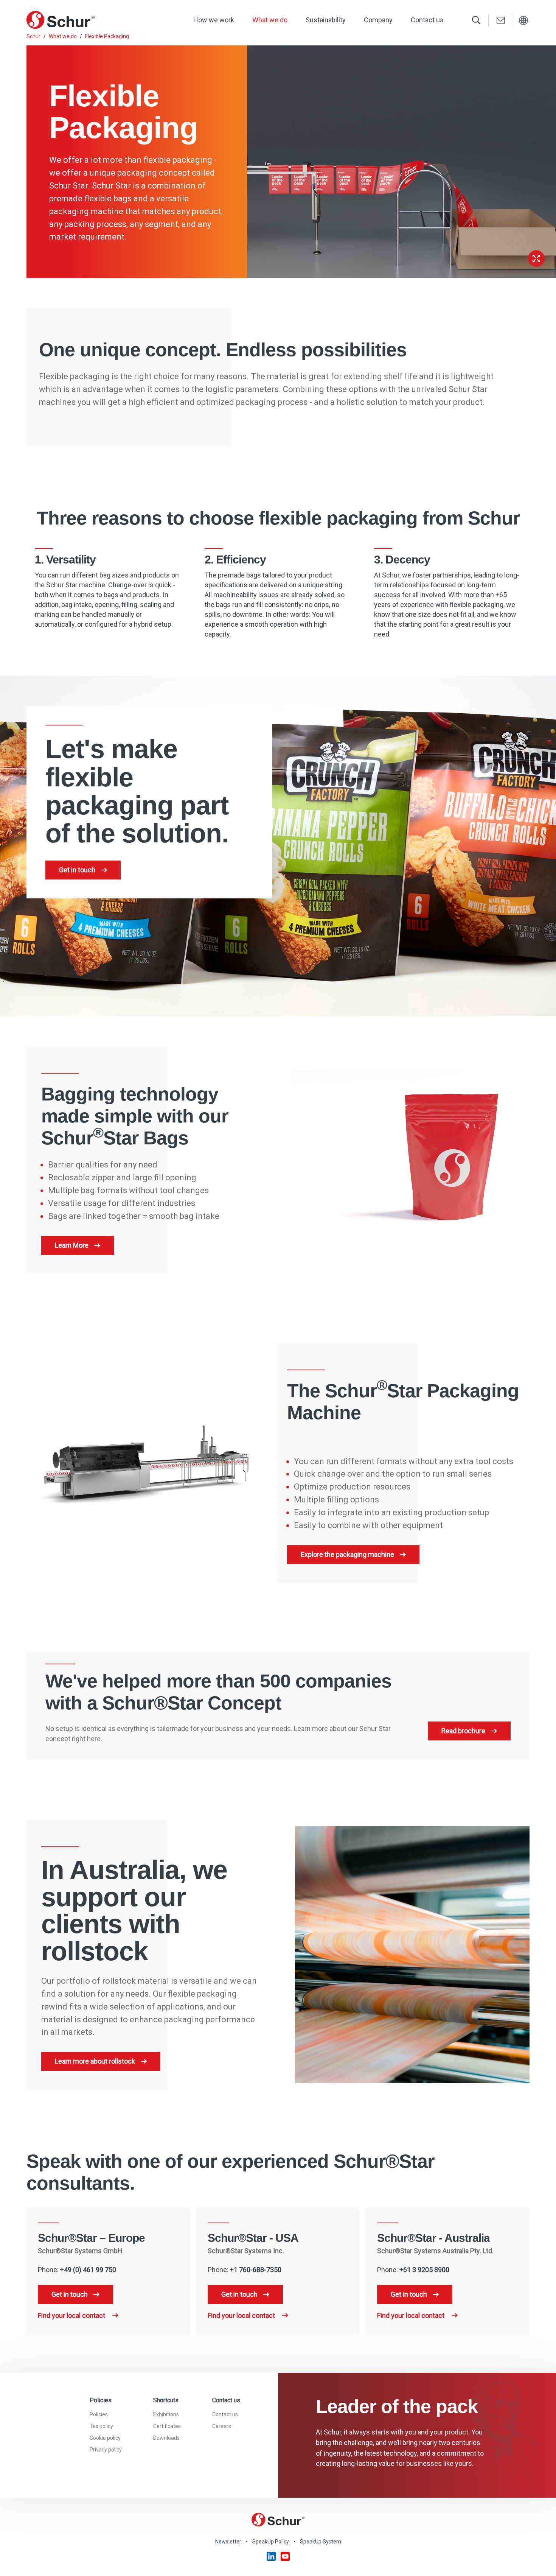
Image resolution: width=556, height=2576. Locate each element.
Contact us (427, 20)
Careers (222, 2426)
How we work (214, 20)
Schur (33, 36)
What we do (270, 20)
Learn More (72, 1245)
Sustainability (326, 20)
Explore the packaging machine (347, 1554)
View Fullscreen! (536, 258)
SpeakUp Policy (271, 2542)
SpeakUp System (321, 2542)
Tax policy (101, 2426)
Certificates (167, 2426)
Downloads (166, 2438)
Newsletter (228, 2542)
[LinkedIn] (272, 2556)
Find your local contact (72, 2315)
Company (378, 20)
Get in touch (77, 870)
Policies (99, 2414)
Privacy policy (106, 2450)
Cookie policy (105, 2438)
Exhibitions (166, 2414)
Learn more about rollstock (95, 2061)
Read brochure (463, 1731)
